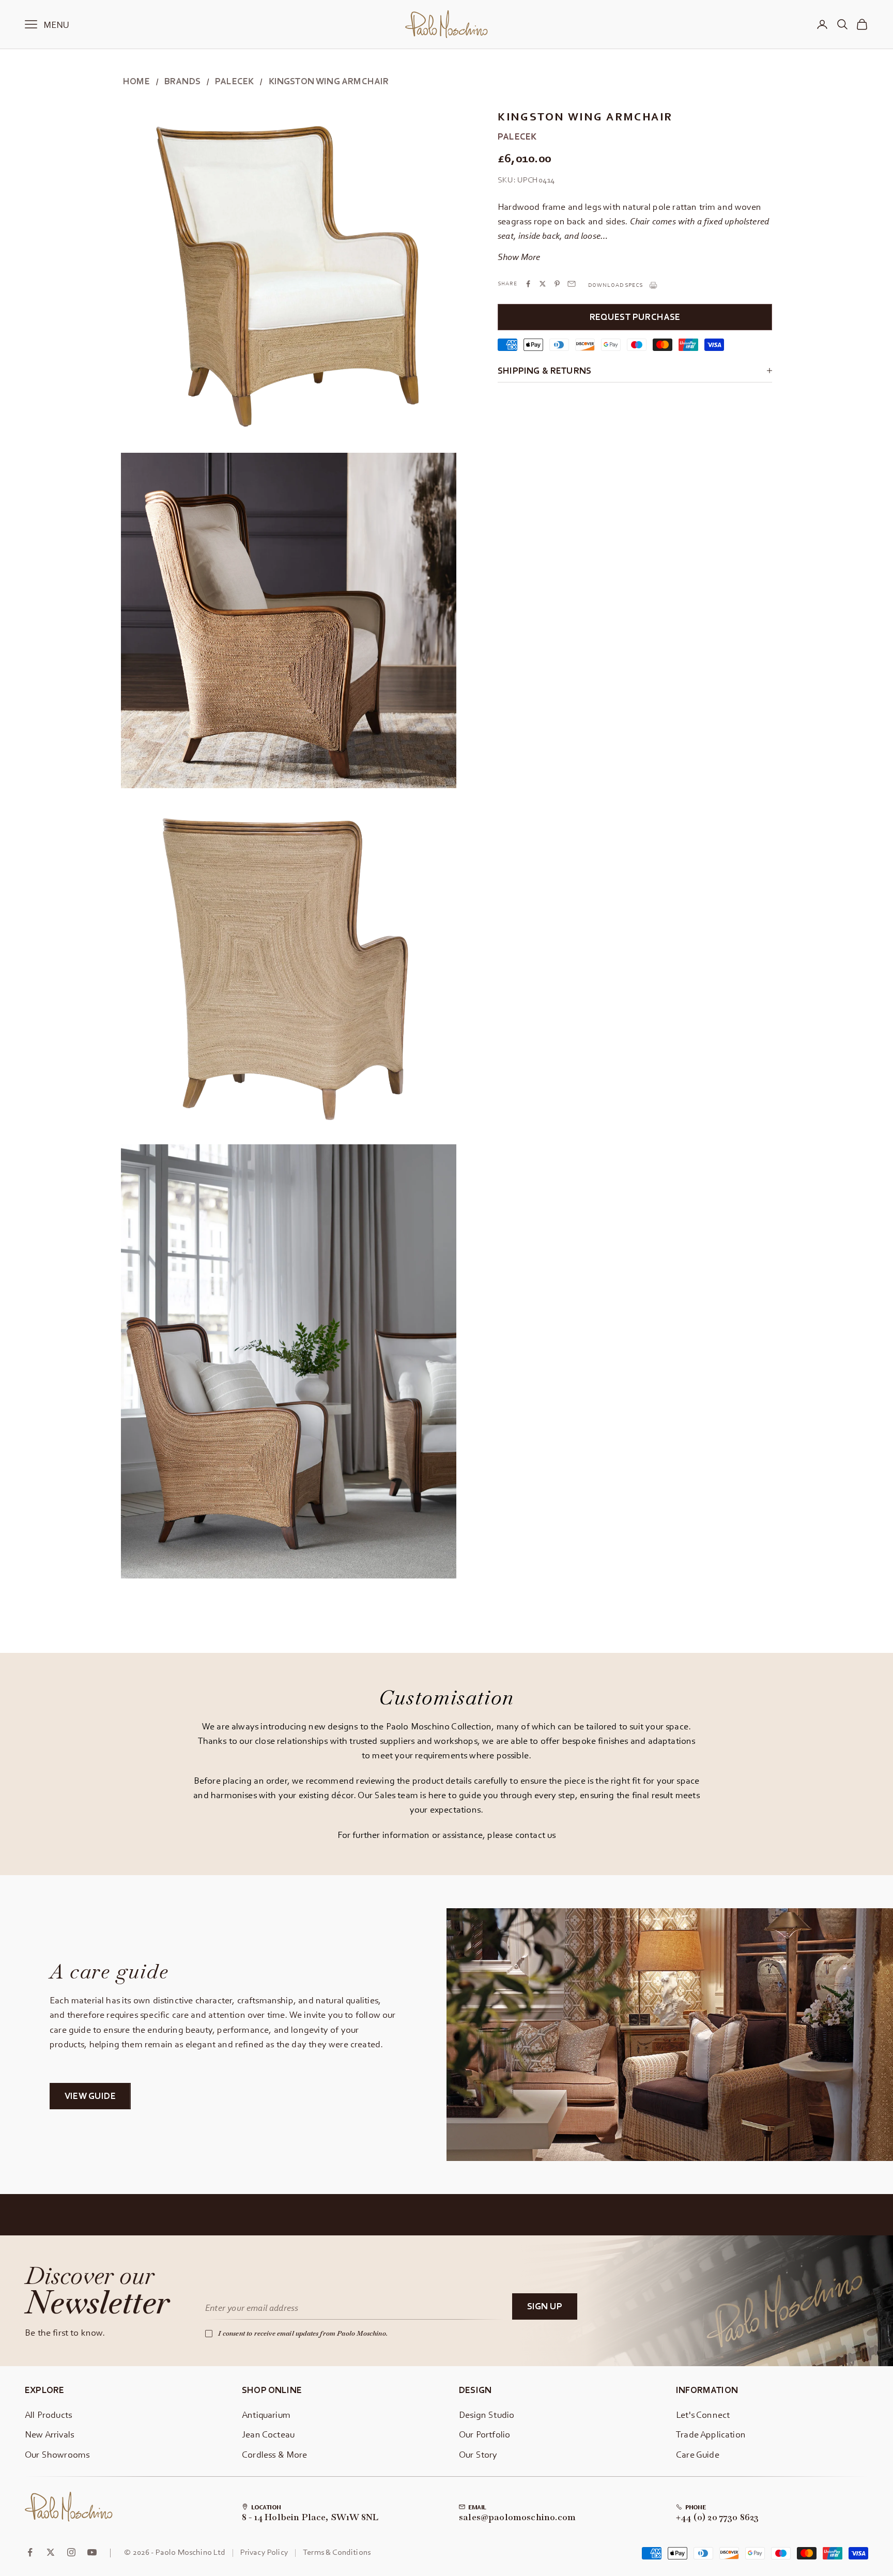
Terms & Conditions (337, 2552)
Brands (182, 81)
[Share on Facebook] (528, 284)
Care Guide (698, 2454)
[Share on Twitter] (543, 284)
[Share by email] (572, 284)
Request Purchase (635, 317)
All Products (48, 2414)
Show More (519, 257)
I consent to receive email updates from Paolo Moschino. (303, 2333)
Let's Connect (703, 2414)
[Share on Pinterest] (557, 284)
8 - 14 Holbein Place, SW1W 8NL (310, 2518)
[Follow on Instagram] (71, 2552)
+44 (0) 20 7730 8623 (718, 2518)
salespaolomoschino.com (517, 2518)
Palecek (234, 81)
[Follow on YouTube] (92, 2552)
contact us (536, 1835)
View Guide (90, 2096)
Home (136, 81)
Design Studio (487, 2414)
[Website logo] (69, 2507)
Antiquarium (266, 2414)
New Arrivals (49, 2434)
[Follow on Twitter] (51, 2552)
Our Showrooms (57, 2454)
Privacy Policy (264, 2552)
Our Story (478, 2454)
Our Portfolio (484, 2434)
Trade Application (711, 2434)
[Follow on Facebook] (30, 2552)
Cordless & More (275, 2454)
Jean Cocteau (268, 2434)
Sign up (545, 2306)
